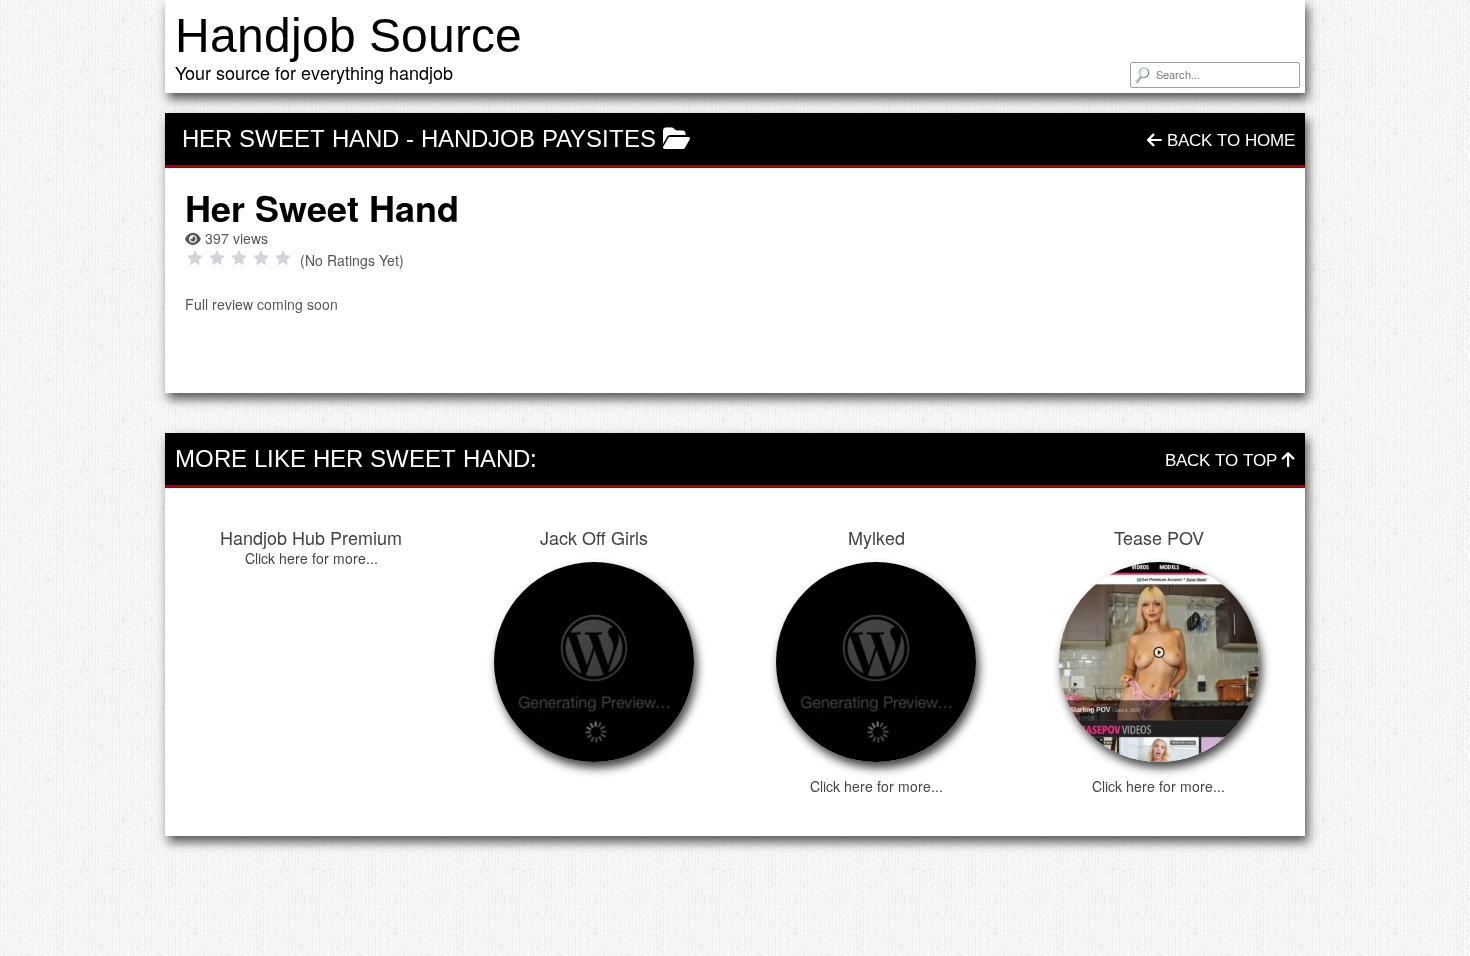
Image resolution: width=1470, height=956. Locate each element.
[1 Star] (195, 258)
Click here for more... (311, 558)
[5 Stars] (283, 258)
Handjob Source (348, 35)
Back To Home (1228, 140)
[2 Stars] (217, 258)
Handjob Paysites (538, 138)
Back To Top (1223, 460)
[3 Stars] (239, 258)
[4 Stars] (261, 258)
